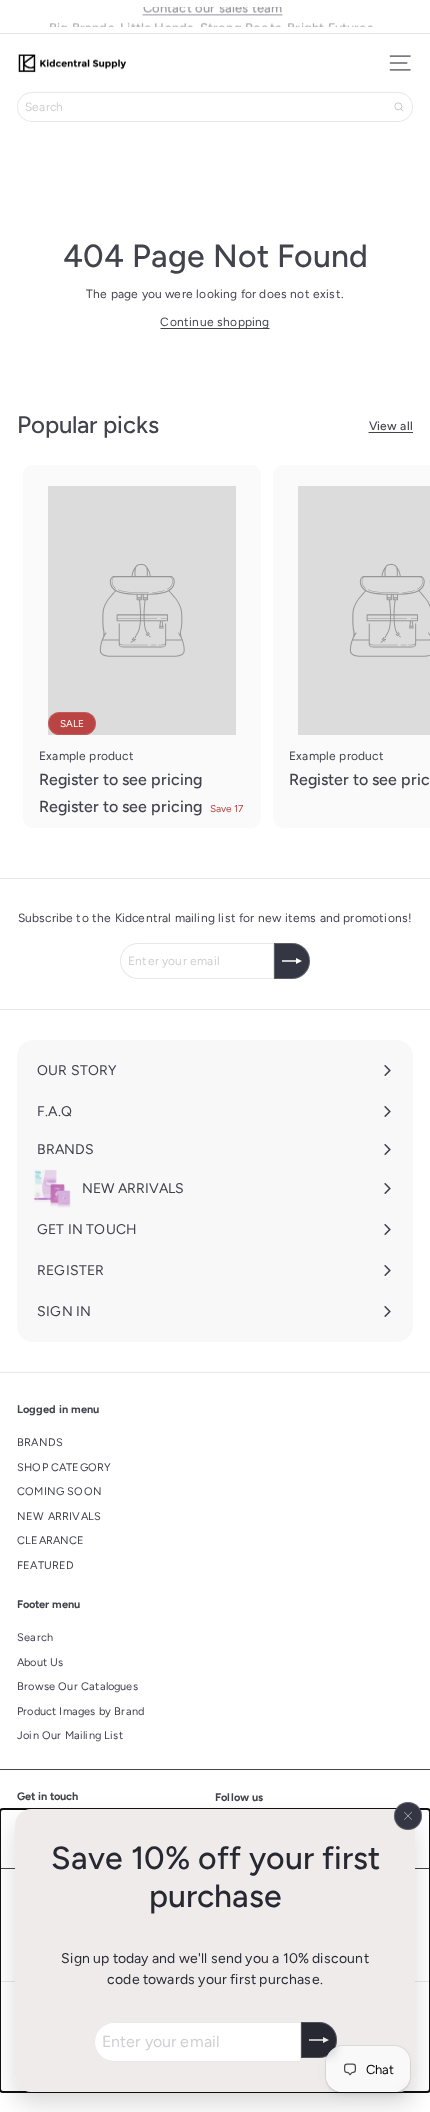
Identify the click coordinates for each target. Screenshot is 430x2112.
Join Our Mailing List (70, 1735)
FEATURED (45, 1565)
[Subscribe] (319, 2040)
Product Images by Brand (80, 1711)
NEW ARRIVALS (59, 1516)
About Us (40, 1662)
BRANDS (40, 1442)
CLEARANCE (51, 1540)
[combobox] (215, 107)
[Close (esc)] (408, 1816)
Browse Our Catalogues (77, 1686)
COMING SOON (59, 1491)
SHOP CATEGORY (64, 1467)
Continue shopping (214, 322)
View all (391, 426)
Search (35, 1637)
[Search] (399, 107)
